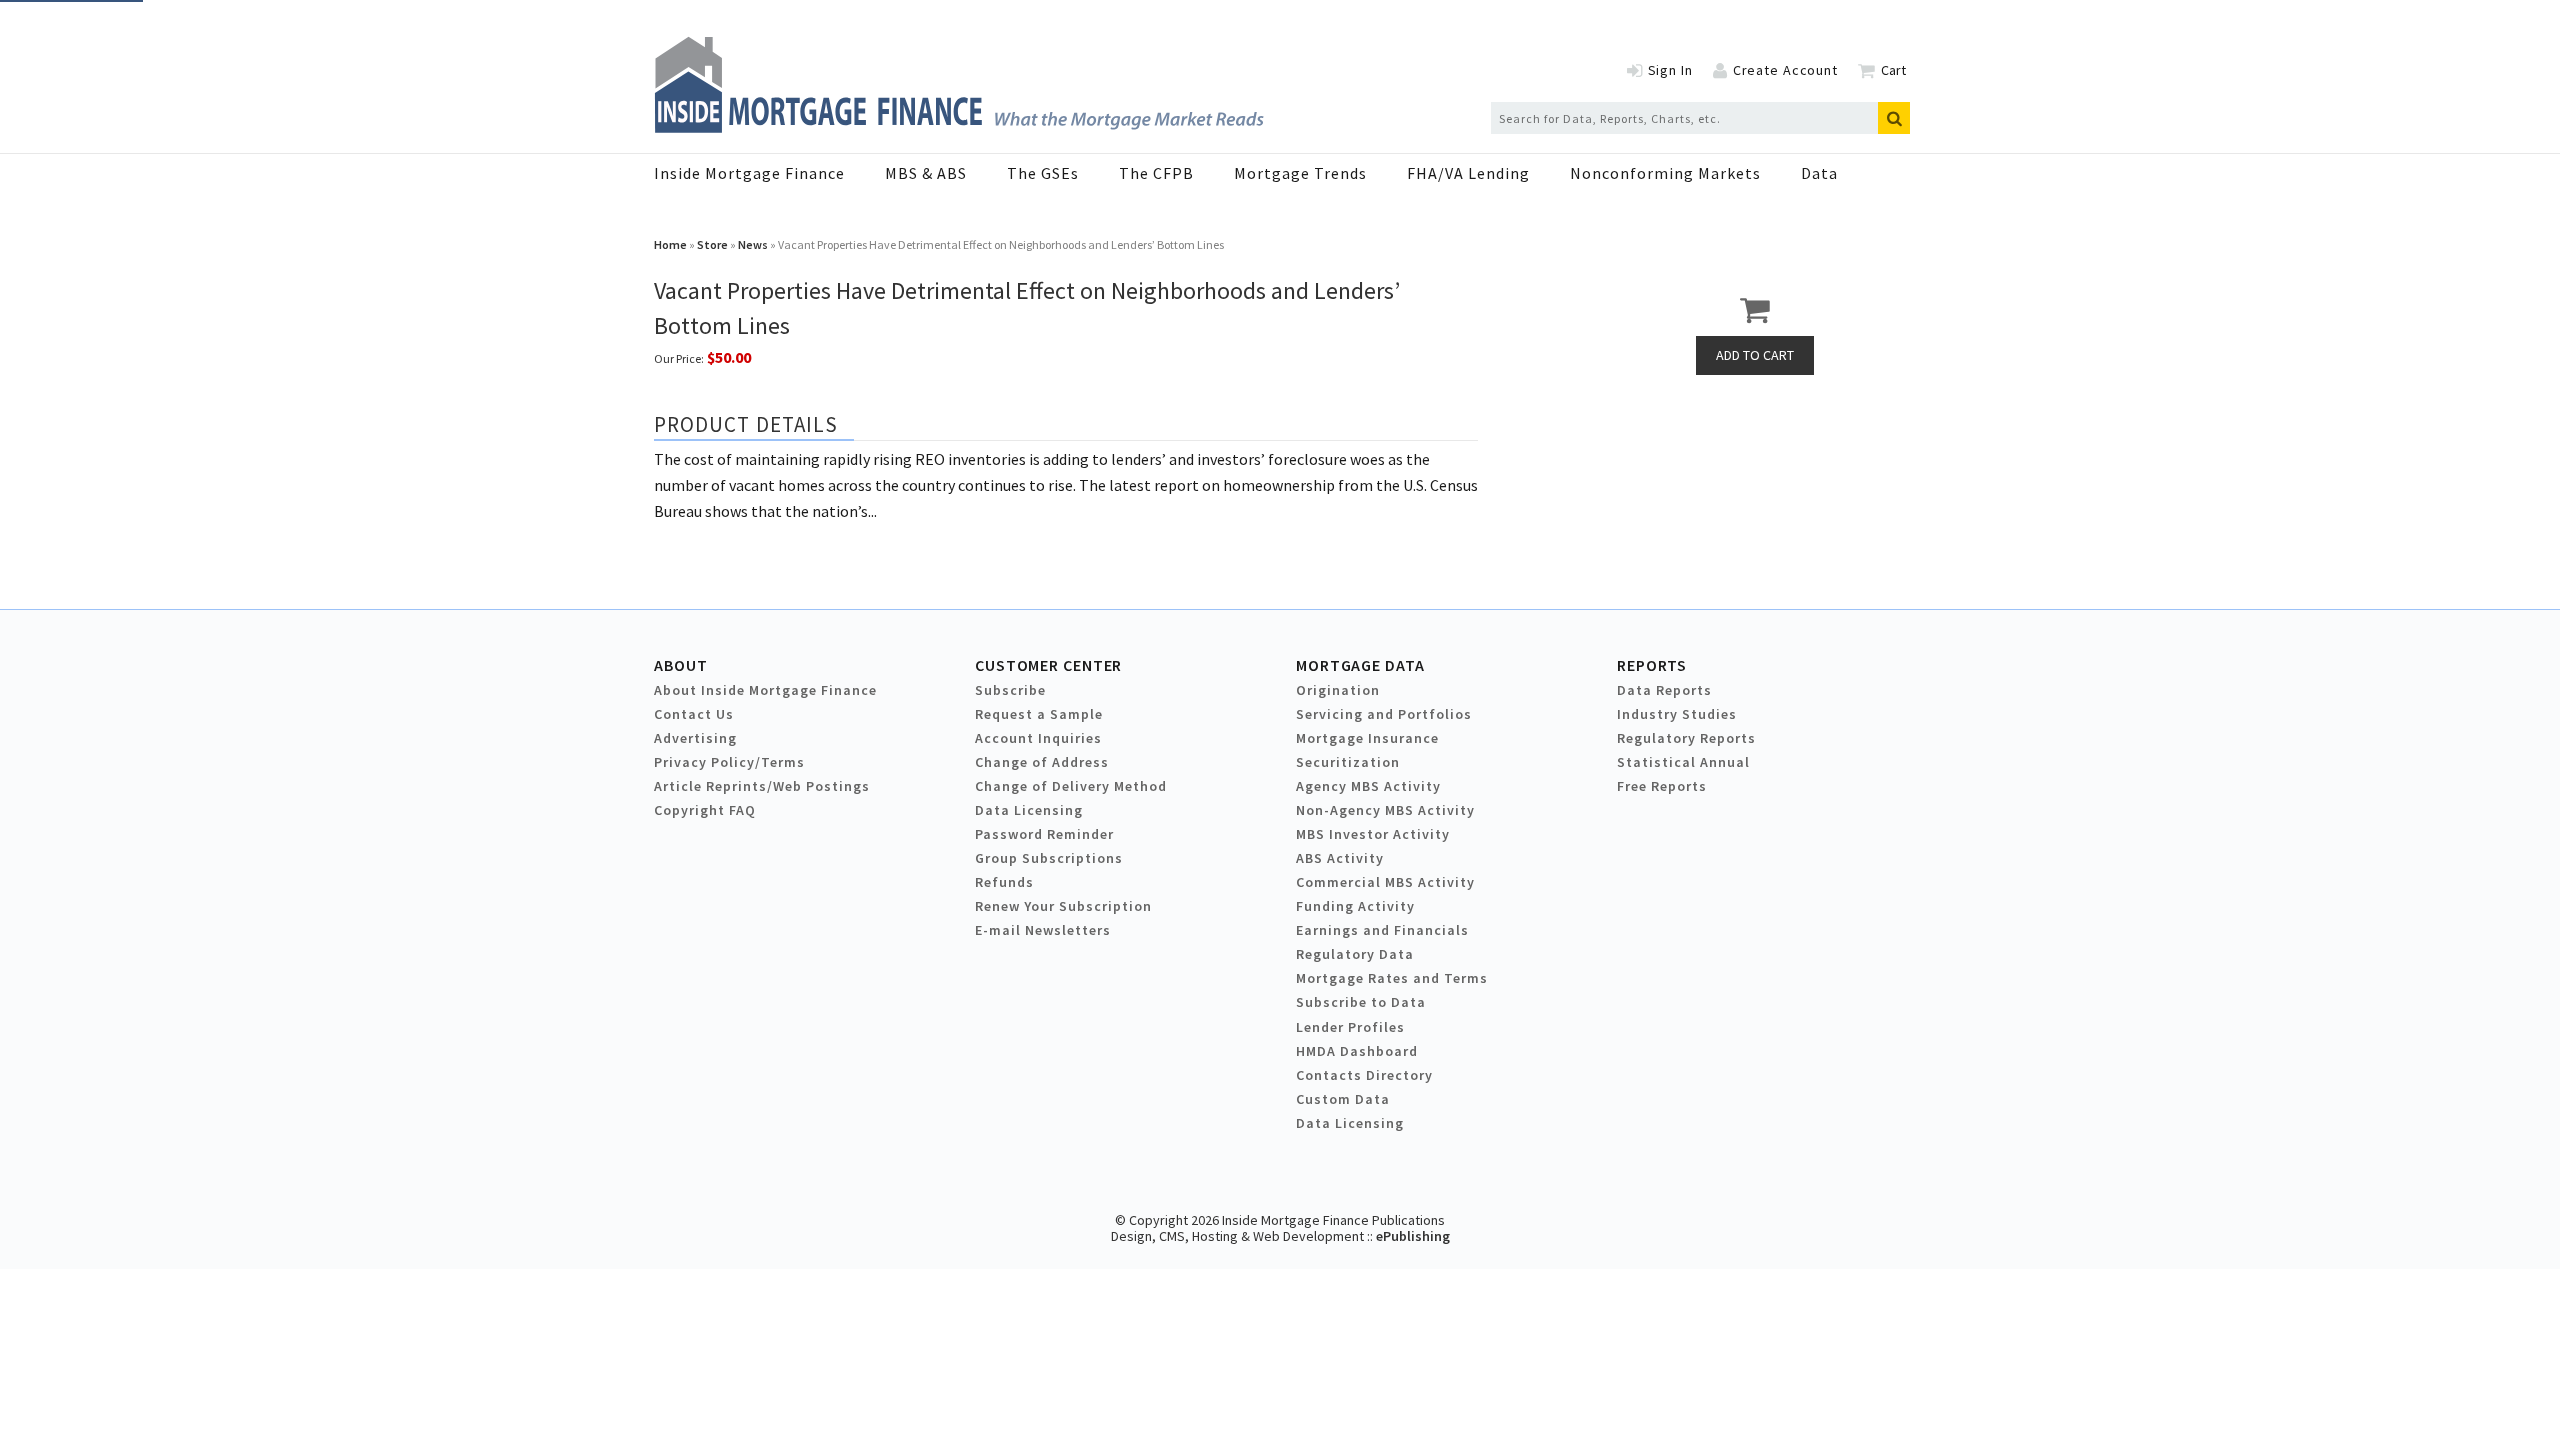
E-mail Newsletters (1043, 930)
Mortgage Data (1360, 665)
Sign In (1670, 70)
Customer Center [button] (1048, 665)
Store (712, 244)
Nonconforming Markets (1665, 173)
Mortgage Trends (1300, 173)
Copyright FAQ (705, 810)
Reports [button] (1652, 665)
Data (1819, 173)
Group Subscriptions (1049, 858)
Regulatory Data (1355, 954)
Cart (1893, 70)
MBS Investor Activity (1373, 834)
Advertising (695, 738)
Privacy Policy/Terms (729, 762)
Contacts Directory (1364, 1075)
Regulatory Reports (1686, 738)
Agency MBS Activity (1368, 786)
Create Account (1785, 70)
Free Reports (1662, 786)
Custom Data (1343, 1099)
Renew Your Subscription (1063, 906)
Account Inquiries (1038, 738)
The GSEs (1043, 173)
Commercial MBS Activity (1385, 882)
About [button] (680, 665)
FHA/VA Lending (1468, 173)
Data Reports (1664, 690)
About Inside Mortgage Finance (765, 690)
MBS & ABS (926, 173)
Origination (1338, 690)
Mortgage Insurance (1367, 738)
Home (670, 244)
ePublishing (1413, 1236)
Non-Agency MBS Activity (1385, 810)
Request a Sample (1039, 714)
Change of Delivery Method (1071, 786)
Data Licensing (1029, 810)
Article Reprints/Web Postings (762, 786)
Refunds (1004, 882)
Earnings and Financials (1382, 930)
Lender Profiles (1350, 1027)
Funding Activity (1355, 906)
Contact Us (694, 714)
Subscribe (1010, 690)
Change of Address (1042, 762)
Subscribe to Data (1361, 1002)
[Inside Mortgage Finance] (959, 127)
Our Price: (679, 358)
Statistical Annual (1683, 762)
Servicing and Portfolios (1384, 714)
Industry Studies (1677, 714)
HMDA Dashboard (1357, 1051)
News (753, 244)
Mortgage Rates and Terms (1392, 978)
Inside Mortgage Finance (749, 173)
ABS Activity (1340, 858)
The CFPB (1156, 173)
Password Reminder (1044, 834)
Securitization (1348, 762)
